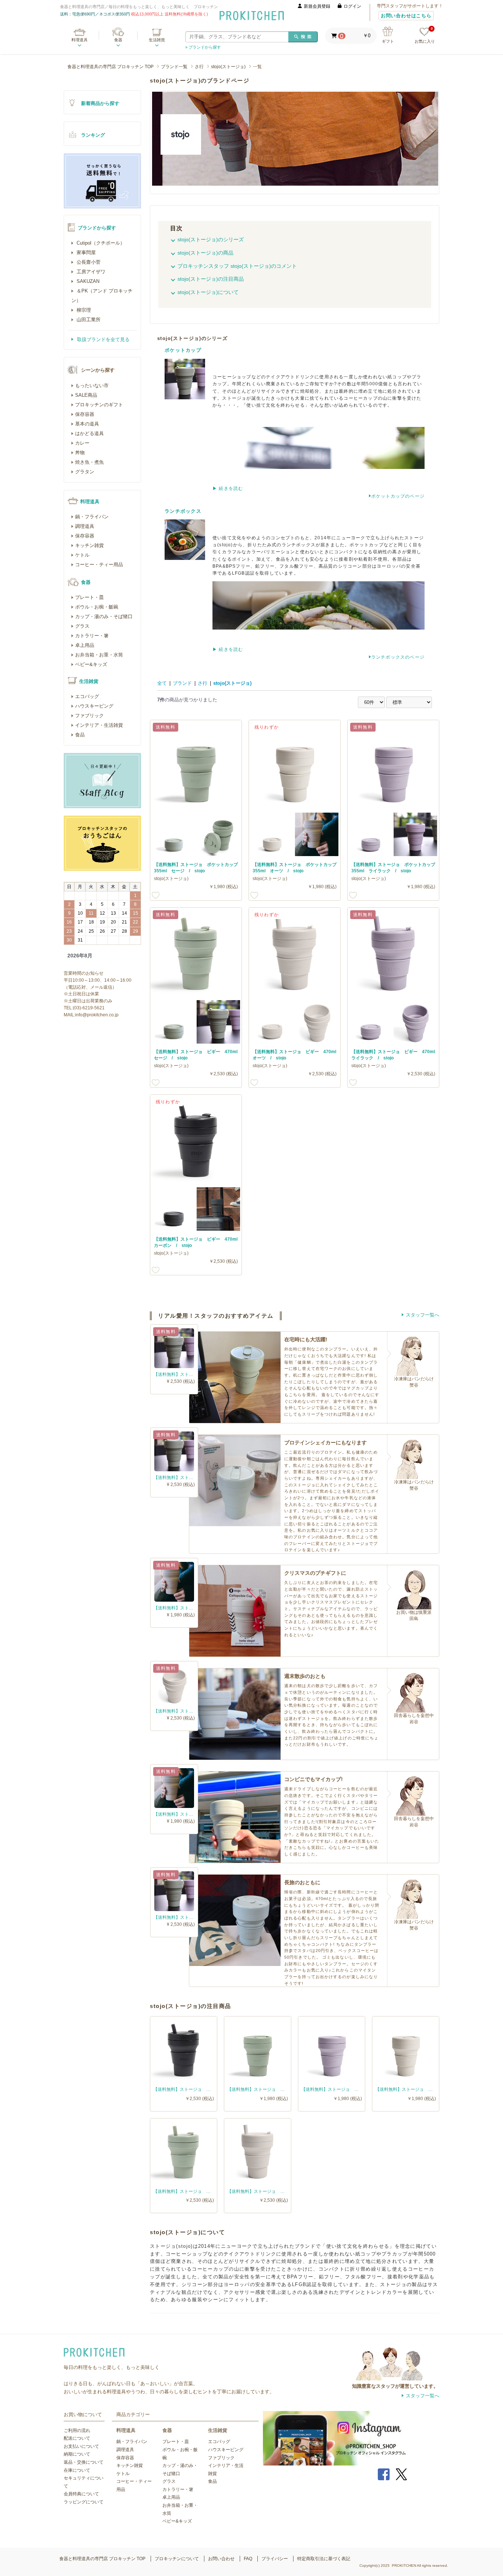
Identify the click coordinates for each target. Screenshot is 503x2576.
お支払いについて (81, 2446)
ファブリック (89, 716)
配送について (77, 2438)
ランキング (93, 135)
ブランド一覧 (174, 67)
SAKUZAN (87, 281)
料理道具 (80, 40)
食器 (118, 40)
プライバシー (275, 2559)
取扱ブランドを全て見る (103, 339)
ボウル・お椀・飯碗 (97, 607)
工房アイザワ (90, 272)
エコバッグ (87, 696)
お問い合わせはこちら (406, 16)
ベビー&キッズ (91, 664)
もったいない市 (92, 385)
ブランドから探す (97, 228)
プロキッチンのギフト (99, 405)
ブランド (182, 683)
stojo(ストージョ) (228, 67)
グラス (82, 626)
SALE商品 (86, 395)
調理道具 (85, 526)
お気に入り (425, 36)
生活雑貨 (157, 40)
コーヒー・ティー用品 (99, 565)
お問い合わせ (221, 2559)
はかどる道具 (89, 433)
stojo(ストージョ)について (208, 292)
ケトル (82, 555)
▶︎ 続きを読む (228, 488)
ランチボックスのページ (398, 657)
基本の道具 (87, 424)
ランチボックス (183, 511)
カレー (82, 443)
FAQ (248, 2559)
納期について (77, 2454)
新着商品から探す (100, 103)
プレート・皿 (89, 597)
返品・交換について (84, 2462)
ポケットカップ (183, 350)
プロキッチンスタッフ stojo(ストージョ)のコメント (237, 266)
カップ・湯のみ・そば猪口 (104, 616)
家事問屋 (85, 253)
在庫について (77, 2470)
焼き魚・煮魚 (89, 462)
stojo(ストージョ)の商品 (205, 253)
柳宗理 (83, 310)
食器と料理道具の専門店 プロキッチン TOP (110, 67)
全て (162, 683)
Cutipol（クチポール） (100, 243)
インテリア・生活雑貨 (99, 725)
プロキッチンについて (177, 2559)
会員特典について (81, 2494)
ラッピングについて (84, 2502)
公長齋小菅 (88, 262)
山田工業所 (88, 320)
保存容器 (85, 414)
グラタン (85, 472)
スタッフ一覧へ (423, 1315)
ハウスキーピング (94, 706)
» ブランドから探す (203, 47)
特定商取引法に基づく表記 (324, 2559)
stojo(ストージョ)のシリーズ (211, 239)
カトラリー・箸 (92, 636)
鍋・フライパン (92, 517)
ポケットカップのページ (398, 496)
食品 (80, 735)
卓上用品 (85, 645)
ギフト (388, 41)
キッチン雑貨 (89, 545)
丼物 (80, 453)
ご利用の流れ (77, 2430)
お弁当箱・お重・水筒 (99, 655)
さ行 (199, 67)
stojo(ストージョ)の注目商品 (211, 279)
